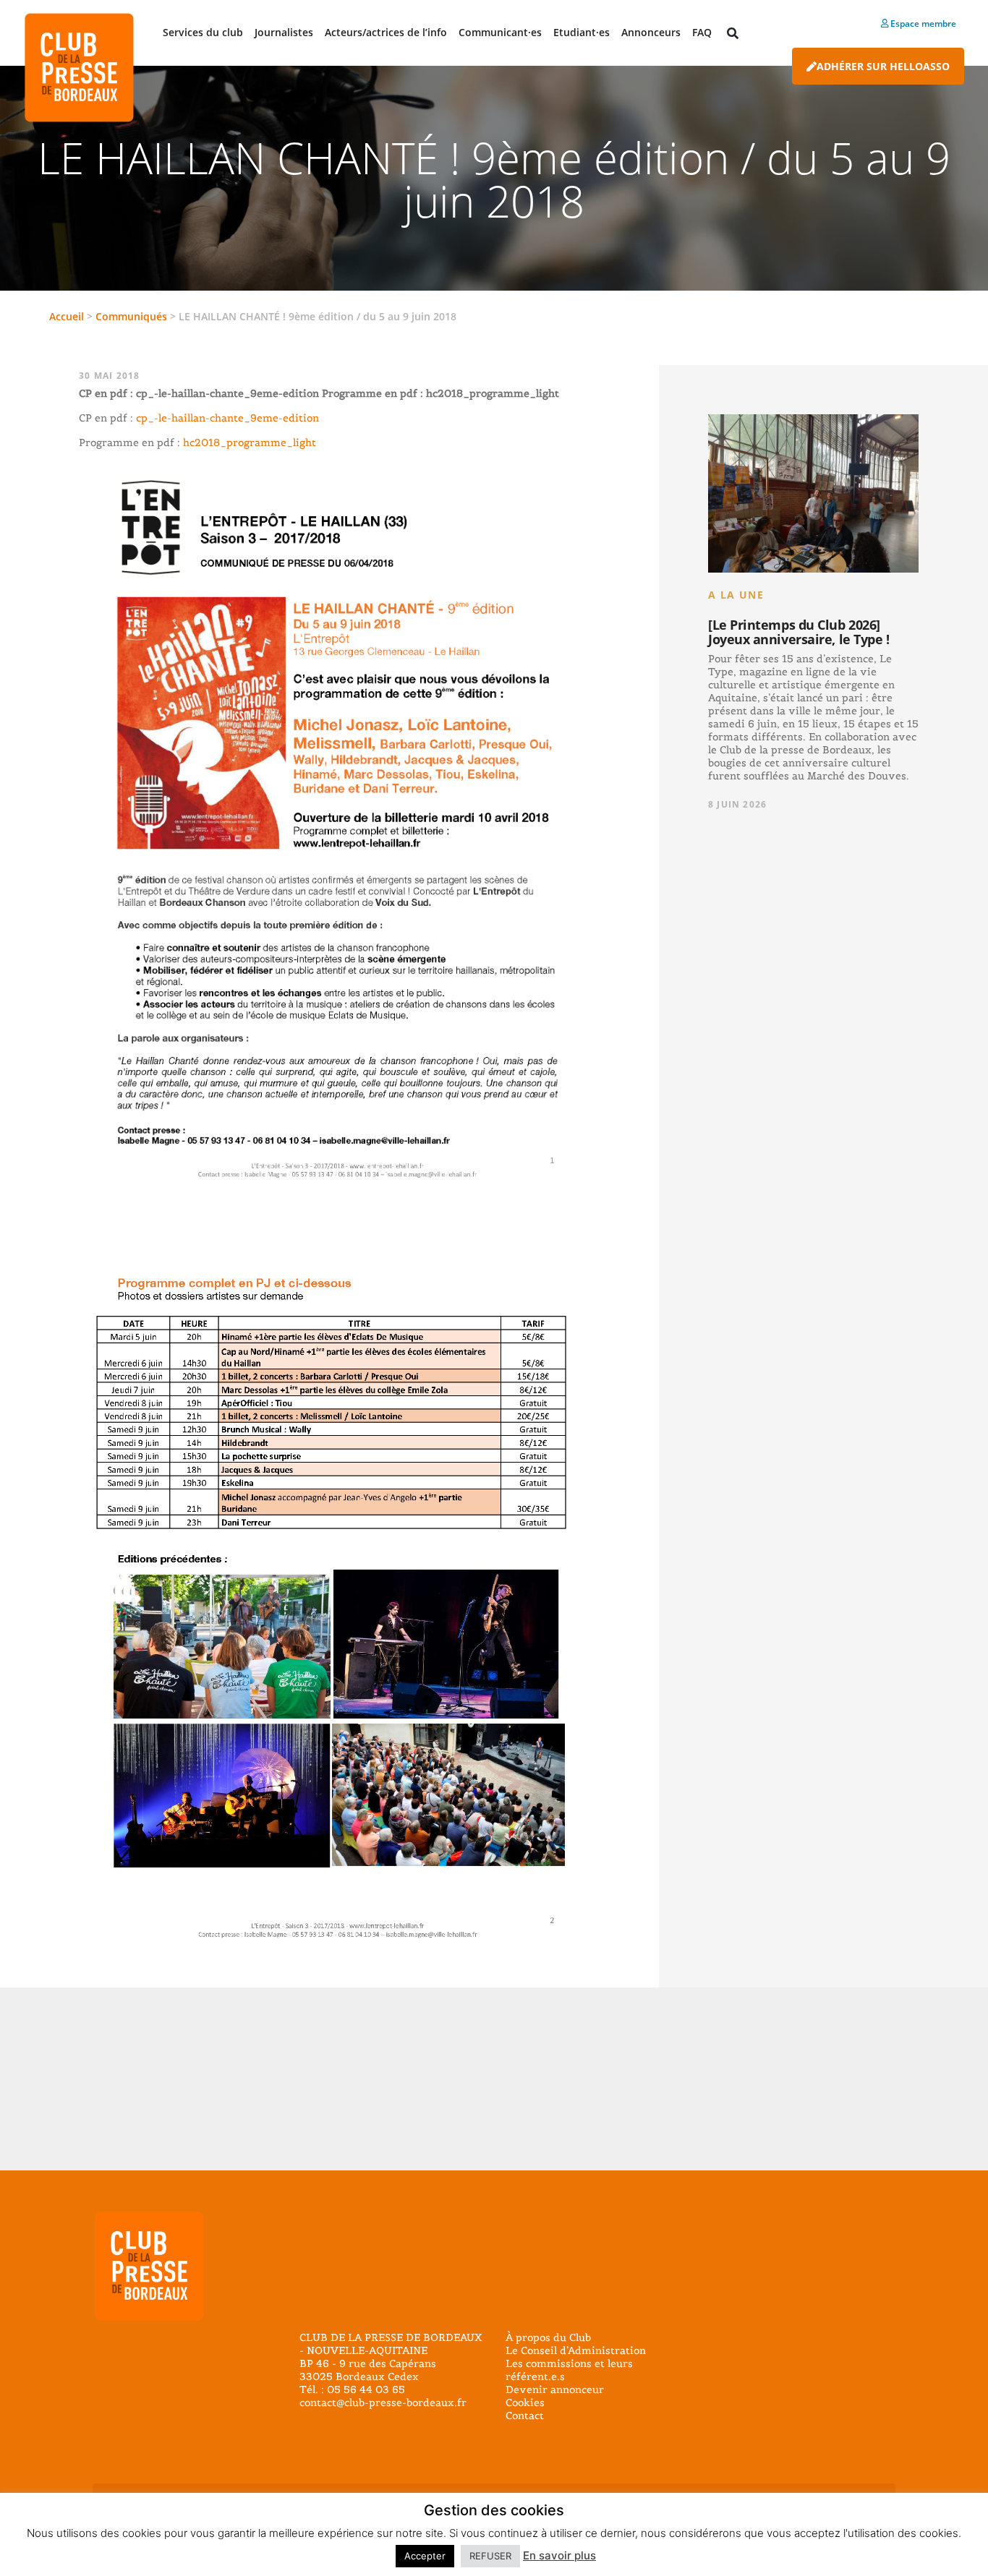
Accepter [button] (425, 2556)
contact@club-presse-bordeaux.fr (383, 2402)
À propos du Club (548, 2337)
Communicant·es (500, 32)
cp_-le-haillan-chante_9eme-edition (227, 418)
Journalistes (284, 32)
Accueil (67, 316)
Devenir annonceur (555, 2389)
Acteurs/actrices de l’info (386, 32)
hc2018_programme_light (250, 442)
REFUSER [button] (490, 2556)
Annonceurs (651, 32)
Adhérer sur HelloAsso (883, 66)
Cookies (525, 2402)
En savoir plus (559, 2555)
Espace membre (922, 23)
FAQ (702, 32)
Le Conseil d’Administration (576, 2350)
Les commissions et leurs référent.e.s (569, 2370)
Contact (525, 2415)
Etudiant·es (582, 32)
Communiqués (131, 316)
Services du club (203, 32)
